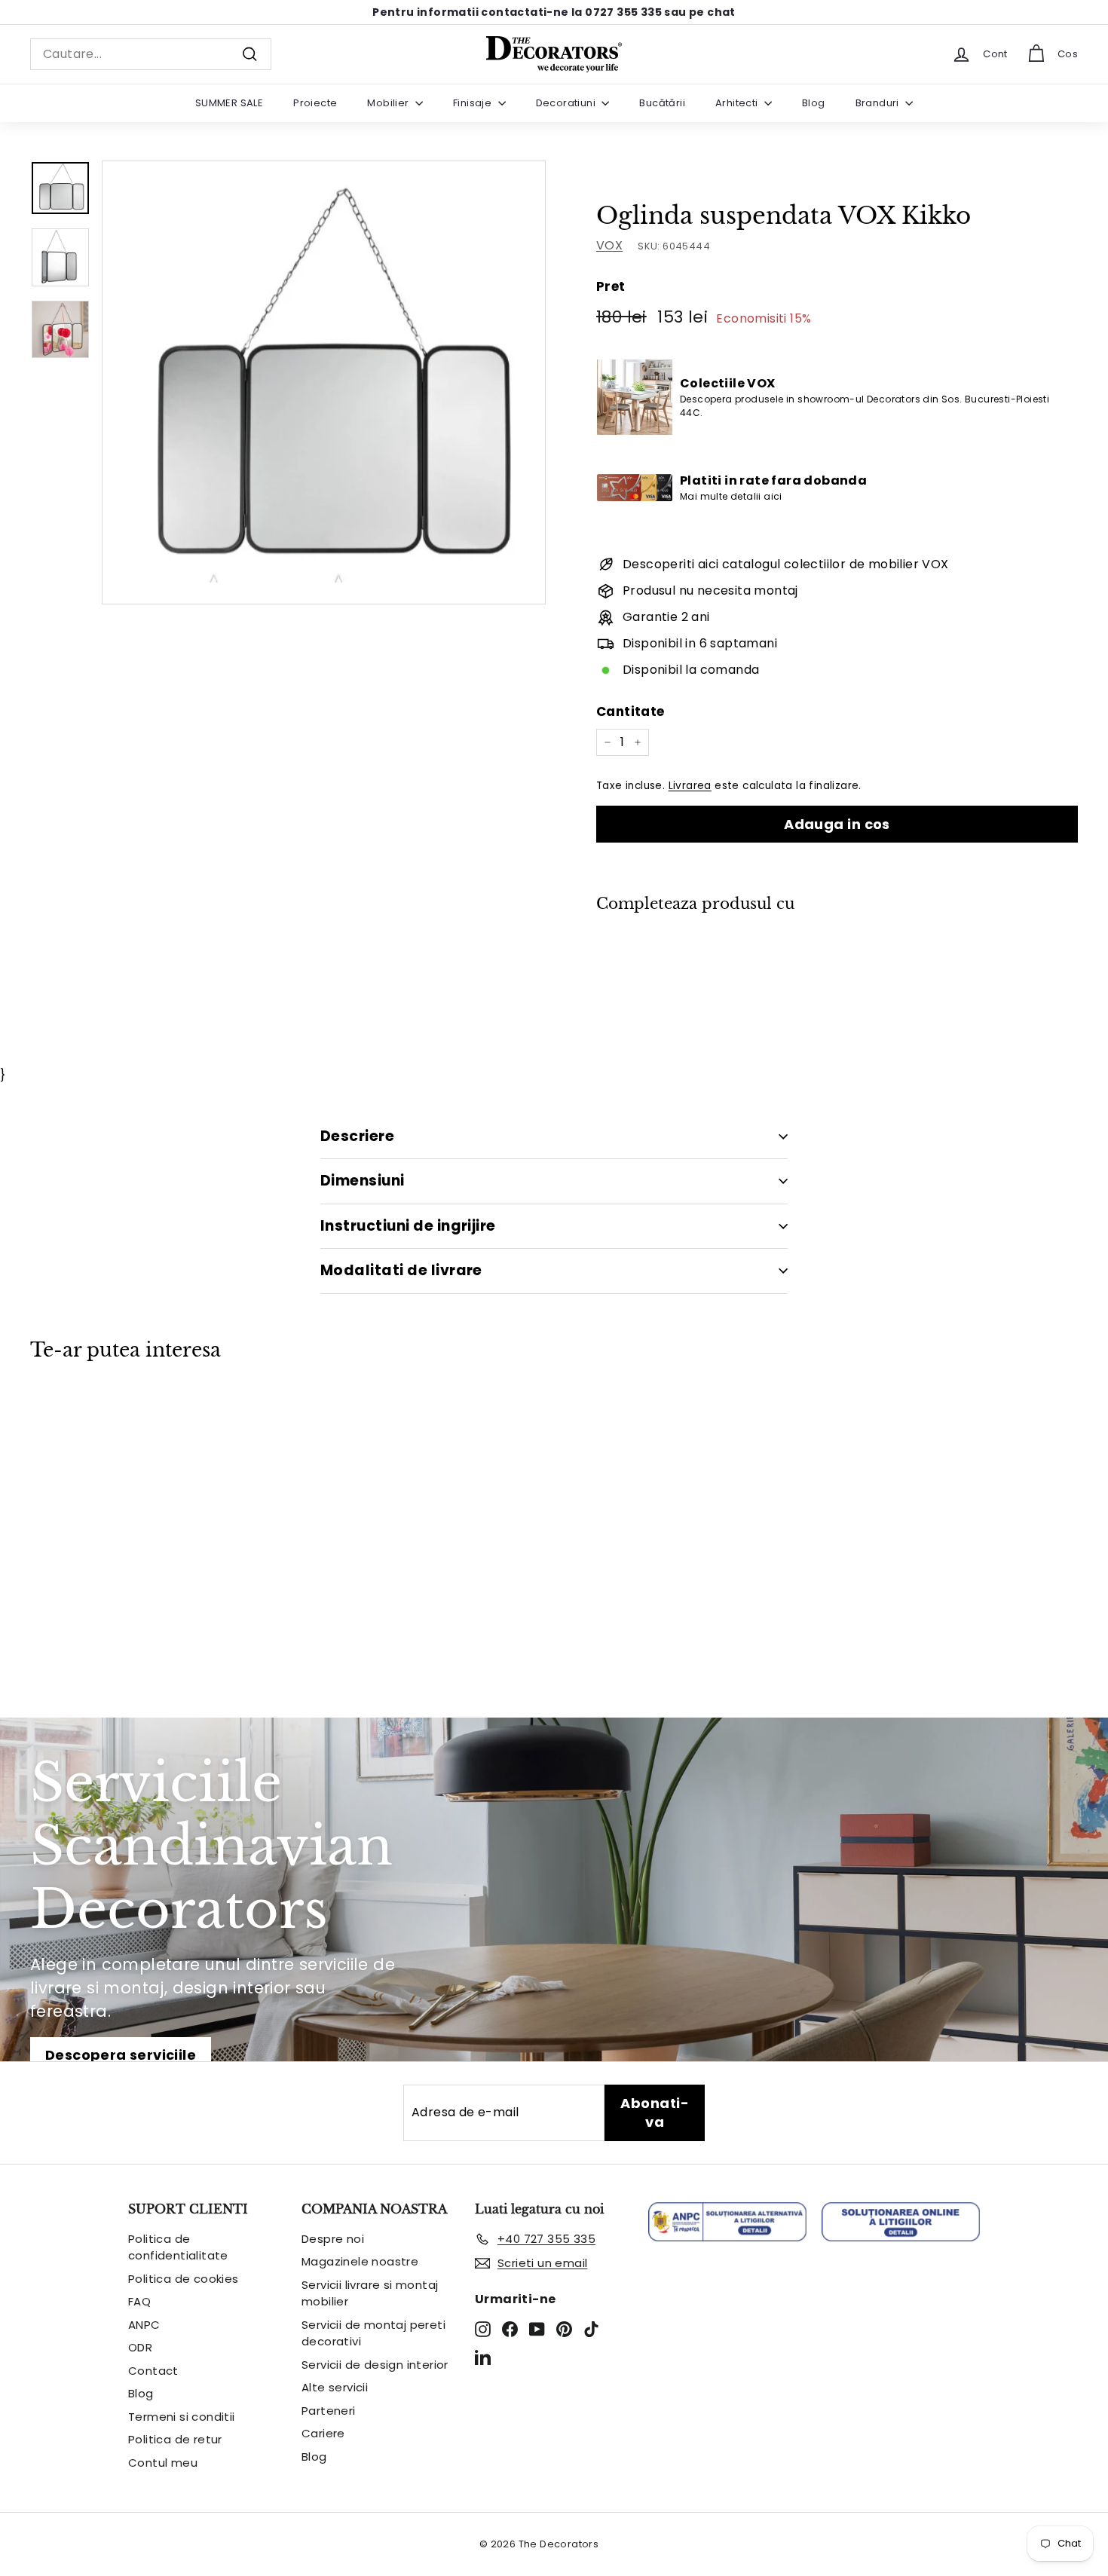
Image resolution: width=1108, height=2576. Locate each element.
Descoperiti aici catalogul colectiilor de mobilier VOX (786, 564)
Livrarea (690, 786)
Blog (814, 103)
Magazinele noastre (360, 2261)
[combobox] (151, 54)
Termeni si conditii (182, 2417)
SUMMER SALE (229, 103)
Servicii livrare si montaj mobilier (370, 2293)
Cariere (323, 2433)
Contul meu (163, 2463)
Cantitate (631, 711)
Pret (611, 286)
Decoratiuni (567, 103)
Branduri (879, 103)
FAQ (139, 2301)
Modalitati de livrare (401, 1270)
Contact (153, 2371)
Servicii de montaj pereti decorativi (373, 2333)
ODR (140, 2347)
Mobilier (389, 103)
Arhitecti (738, 103)
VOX (609, 245)
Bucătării (662, 103)
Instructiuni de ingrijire (408, 1226)
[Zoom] (324, 382)
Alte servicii (335, 2387)
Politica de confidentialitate (178, 2247)
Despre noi (333, 2239)
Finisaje (474, 103)
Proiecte (315, 103)
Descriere (357, 1136)
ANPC (144, 2325)
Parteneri (329, 2411)
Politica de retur (175, 2439)
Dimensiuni (363, 1181)
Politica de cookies (184, 2279)
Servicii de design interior (375, 2365)
